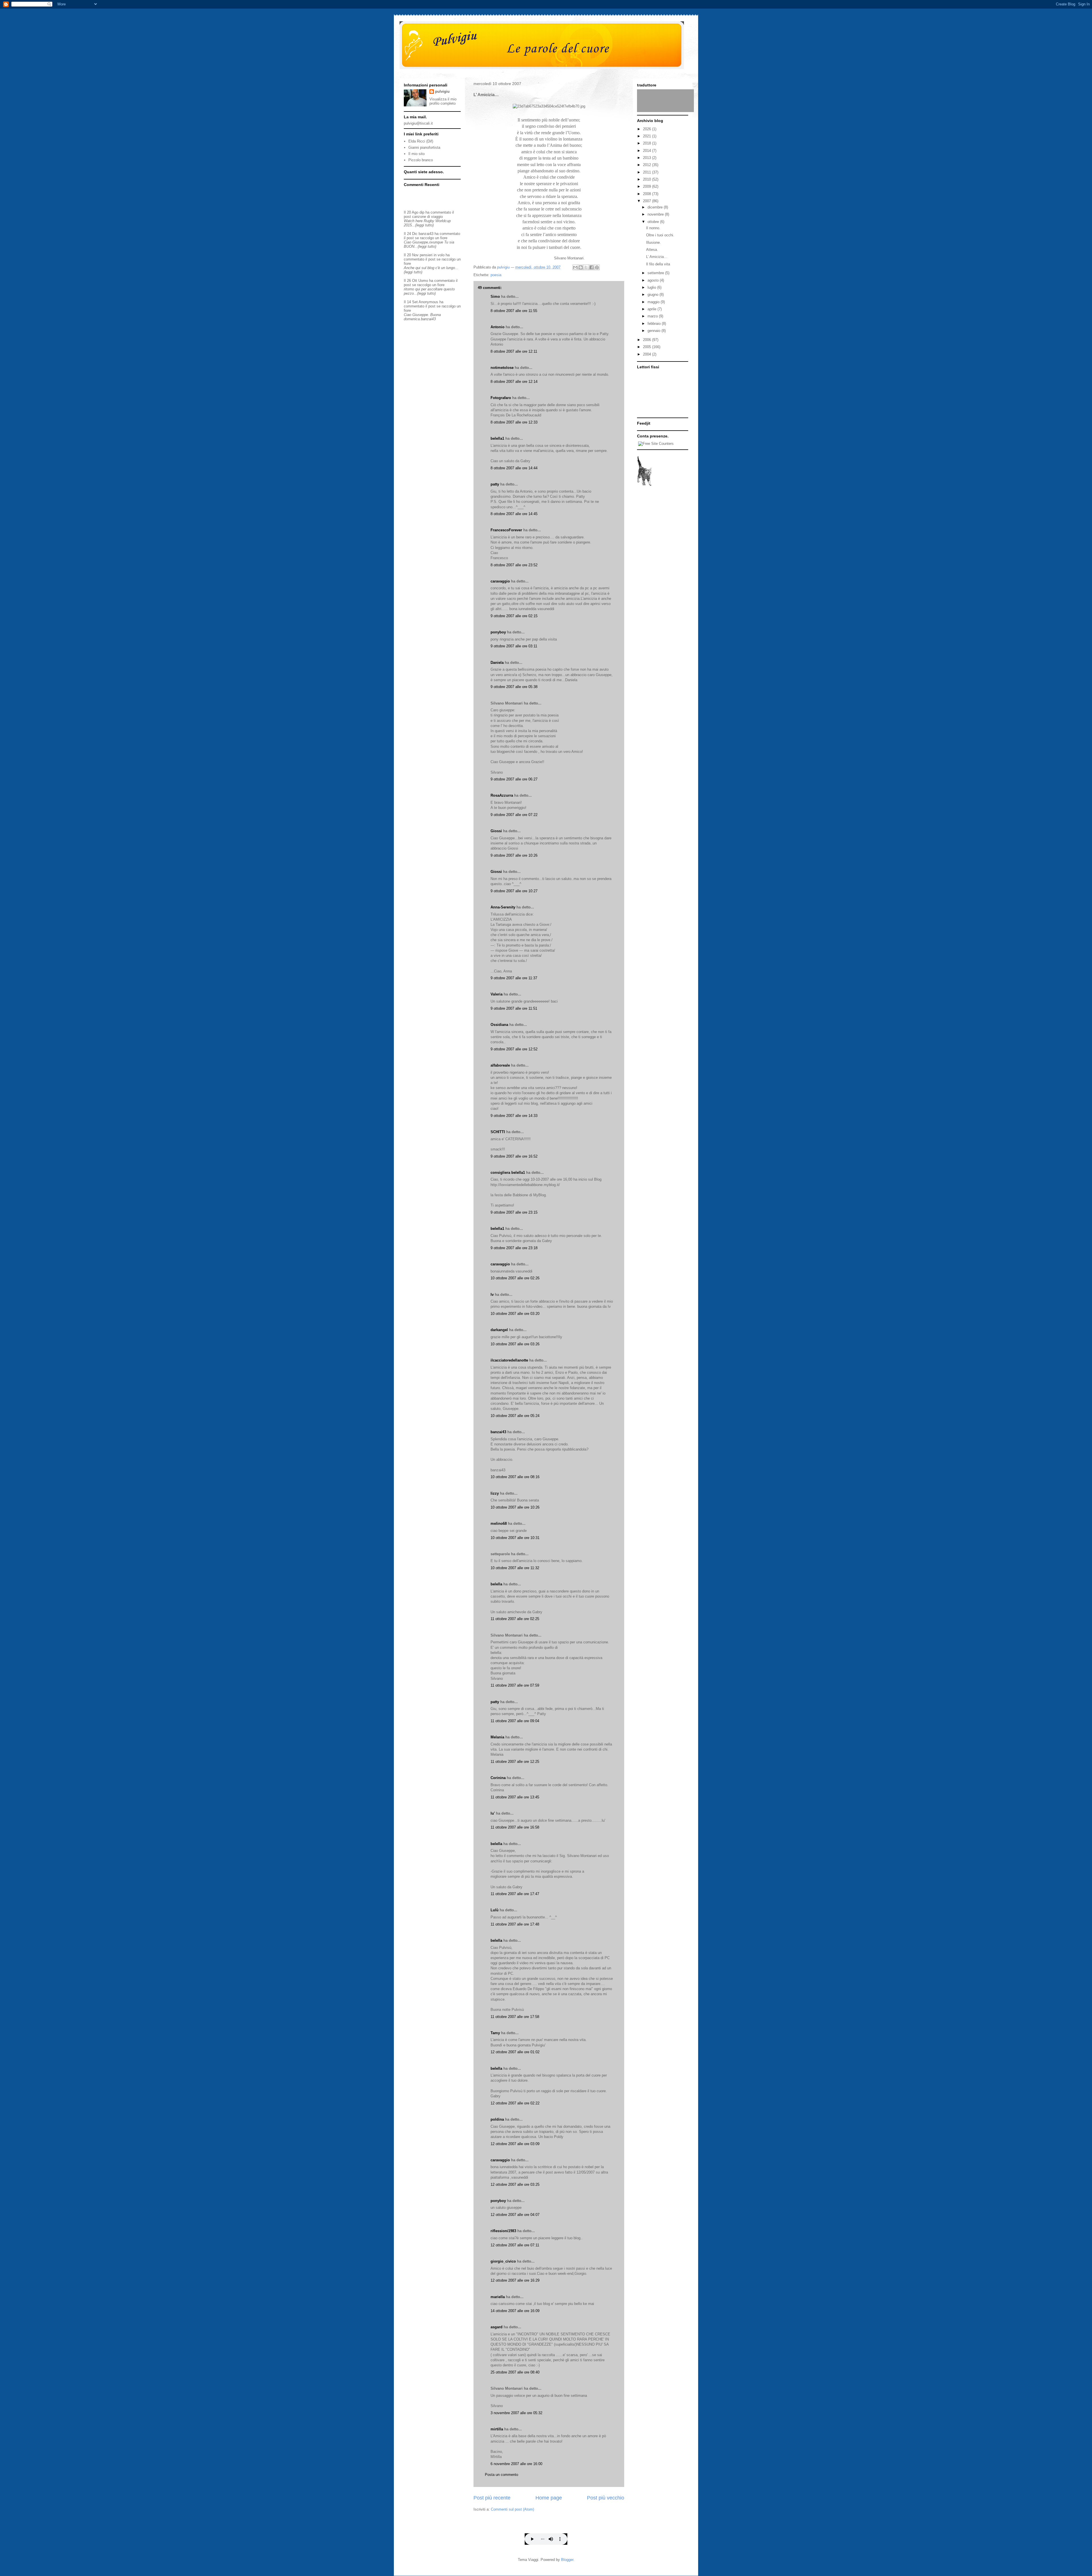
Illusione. (653, 242)
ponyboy (498, 632)
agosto (654, 280)
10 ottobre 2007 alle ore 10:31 (515, 1538)
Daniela (497, 663)
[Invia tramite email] (575, 267)
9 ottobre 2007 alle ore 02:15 (514, 616)
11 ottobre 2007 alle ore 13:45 (515, 1797)
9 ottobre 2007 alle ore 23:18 (514, 1248)
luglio (652, 287)
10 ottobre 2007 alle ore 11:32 (515, 1568)
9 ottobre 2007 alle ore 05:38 (514, 687)
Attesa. (652, 250)
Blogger (567, 2560)
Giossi (496, 831)
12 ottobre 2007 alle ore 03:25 (515, 2184)
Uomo (423, 281)
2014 (648, 151)
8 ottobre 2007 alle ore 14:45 (514, 514)
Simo (495, 297)
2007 (648, 201)
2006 (648, 340)
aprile (652, 309)
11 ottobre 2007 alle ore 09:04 (515, 1721)
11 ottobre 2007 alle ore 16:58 (515, 1827)
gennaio (654, 331)
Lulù (495, 1910)
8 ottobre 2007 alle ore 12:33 (514, 422)
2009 (648, 186)
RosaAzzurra (502, 795)
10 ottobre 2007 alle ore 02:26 (515, 1278)
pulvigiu (442, 91)
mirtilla (497, 2429)
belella (496, 1584)
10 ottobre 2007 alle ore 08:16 (515, 1477)
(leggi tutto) (424, 225)
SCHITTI (498, 1132)
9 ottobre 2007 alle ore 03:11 (514, 646)
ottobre (654, 222)
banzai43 (498, 1432)
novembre (656, 214)
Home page (549, 2498)
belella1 (497, 438)
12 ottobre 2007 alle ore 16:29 (515, 2280)
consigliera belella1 (508, 1173)
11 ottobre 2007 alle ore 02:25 (515, 1619)
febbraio (655, 324)
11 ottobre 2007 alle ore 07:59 (515, 1685)
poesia (496, 275)
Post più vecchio (606, 2498)
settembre (656, 273)
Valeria (497, 994)
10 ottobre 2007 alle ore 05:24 (515, 1416)
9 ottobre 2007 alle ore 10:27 (514, 891)
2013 (648, 158)
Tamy (495, 2033)
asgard (497, 2327)
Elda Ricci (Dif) (421, 141)
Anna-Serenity (503, 907)
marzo (653, 316)
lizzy (495, 1493)
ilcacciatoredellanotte (509, 1360)
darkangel (499, 1330)
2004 (648, 354)
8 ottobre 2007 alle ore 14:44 (514, 468)
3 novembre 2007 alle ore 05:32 (516, 2413)
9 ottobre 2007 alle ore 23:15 (514, 1212)
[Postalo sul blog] (581, 267)
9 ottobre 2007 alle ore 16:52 (514, 1156)
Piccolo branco (421, 160)
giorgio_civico (503, 2261)
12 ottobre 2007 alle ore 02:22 (515, 2103)
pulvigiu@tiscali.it (418, 123)
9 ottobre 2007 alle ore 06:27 (514, 779)
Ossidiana (499, 1025)
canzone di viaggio (427, 217)
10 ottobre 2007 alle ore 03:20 (515, 1314)
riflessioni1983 (503, 2231)
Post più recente (492, 2498)
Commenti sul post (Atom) (512, 2509)
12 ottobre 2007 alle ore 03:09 (515, 2144)
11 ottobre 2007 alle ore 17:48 (515, 1924)
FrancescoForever (506, 530)
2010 (648, 179)
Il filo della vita (658, 264)
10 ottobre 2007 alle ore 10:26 (515, 1507)
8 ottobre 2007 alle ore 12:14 (514, 382)
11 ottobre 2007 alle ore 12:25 (515, 1762)
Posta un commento (501, 2475)
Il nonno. (653, 228)
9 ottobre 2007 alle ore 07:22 (514, 815)
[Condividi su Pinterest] (597, 267)
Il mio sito (416, 154)
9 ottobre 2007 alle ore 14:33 (514, 1116)
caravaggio (500, 581)
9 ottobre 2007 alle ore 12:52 (514, 1049)
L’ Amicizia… (657, 257)
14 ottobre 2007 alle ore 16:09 (515, 2311)
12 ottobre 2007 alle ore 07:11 (515, 2245)
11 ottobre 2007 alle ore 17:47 (515, 1894)
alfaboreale (500, 1065)
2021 (648, 136)
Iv (492, 1295)
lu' (493, 1813)
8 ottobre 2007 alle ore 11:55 (514, 311)
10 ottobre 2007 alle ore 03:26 (515, 1344)
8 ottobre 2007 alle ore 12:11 (514, 351)
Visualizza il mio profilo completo (443, 101)
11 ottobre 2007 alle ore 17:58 (515, 2017)
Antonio (498, 327)
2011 (648, 172)
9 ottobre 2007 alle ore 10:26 (514, 855)
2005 (648, 347)
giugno (653, 295)
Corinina (498, 1778)
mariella (498, 2297)
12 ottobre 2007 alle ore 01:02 (515, 2052)
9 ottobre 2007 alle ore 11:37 (514, 978)
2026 (648, 129)
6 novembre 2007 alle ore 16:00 (516, 2464)
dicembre (656, 207)
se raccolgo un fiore (431, 238)
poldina (497, 2119)
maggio (654, 302)
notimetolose (502, 368)
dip (422, 212)
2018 (648, 143)
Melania (497, 1737)
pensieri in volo (432, 255)
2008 (648, 194)
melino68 (499, 1524)
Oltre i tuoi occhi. (660, 235)
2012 (648, 165)
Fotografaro (501, 398)
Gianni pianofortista (424, 147)
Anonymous (428, 302)
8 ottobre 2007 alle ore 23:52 (514, 565)
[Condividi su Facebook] (591, 267)
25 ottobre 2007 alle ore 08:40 (515, 2372)
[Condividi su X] (586, 267)
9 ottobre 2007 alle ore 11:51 (514, 1008)
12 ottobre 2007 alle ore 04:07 (515, 2215)
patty (495, 484)
